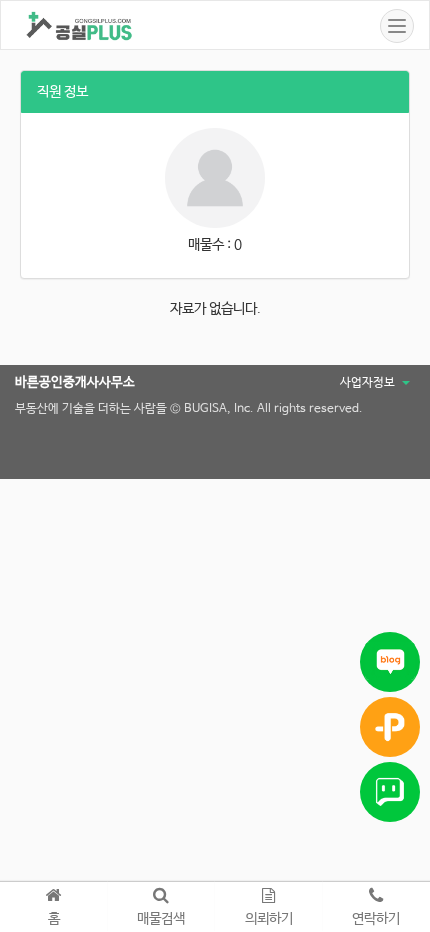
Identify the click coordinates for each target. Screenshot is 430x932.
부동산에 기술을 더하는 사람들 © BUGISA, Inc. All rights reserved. (189, 409)
